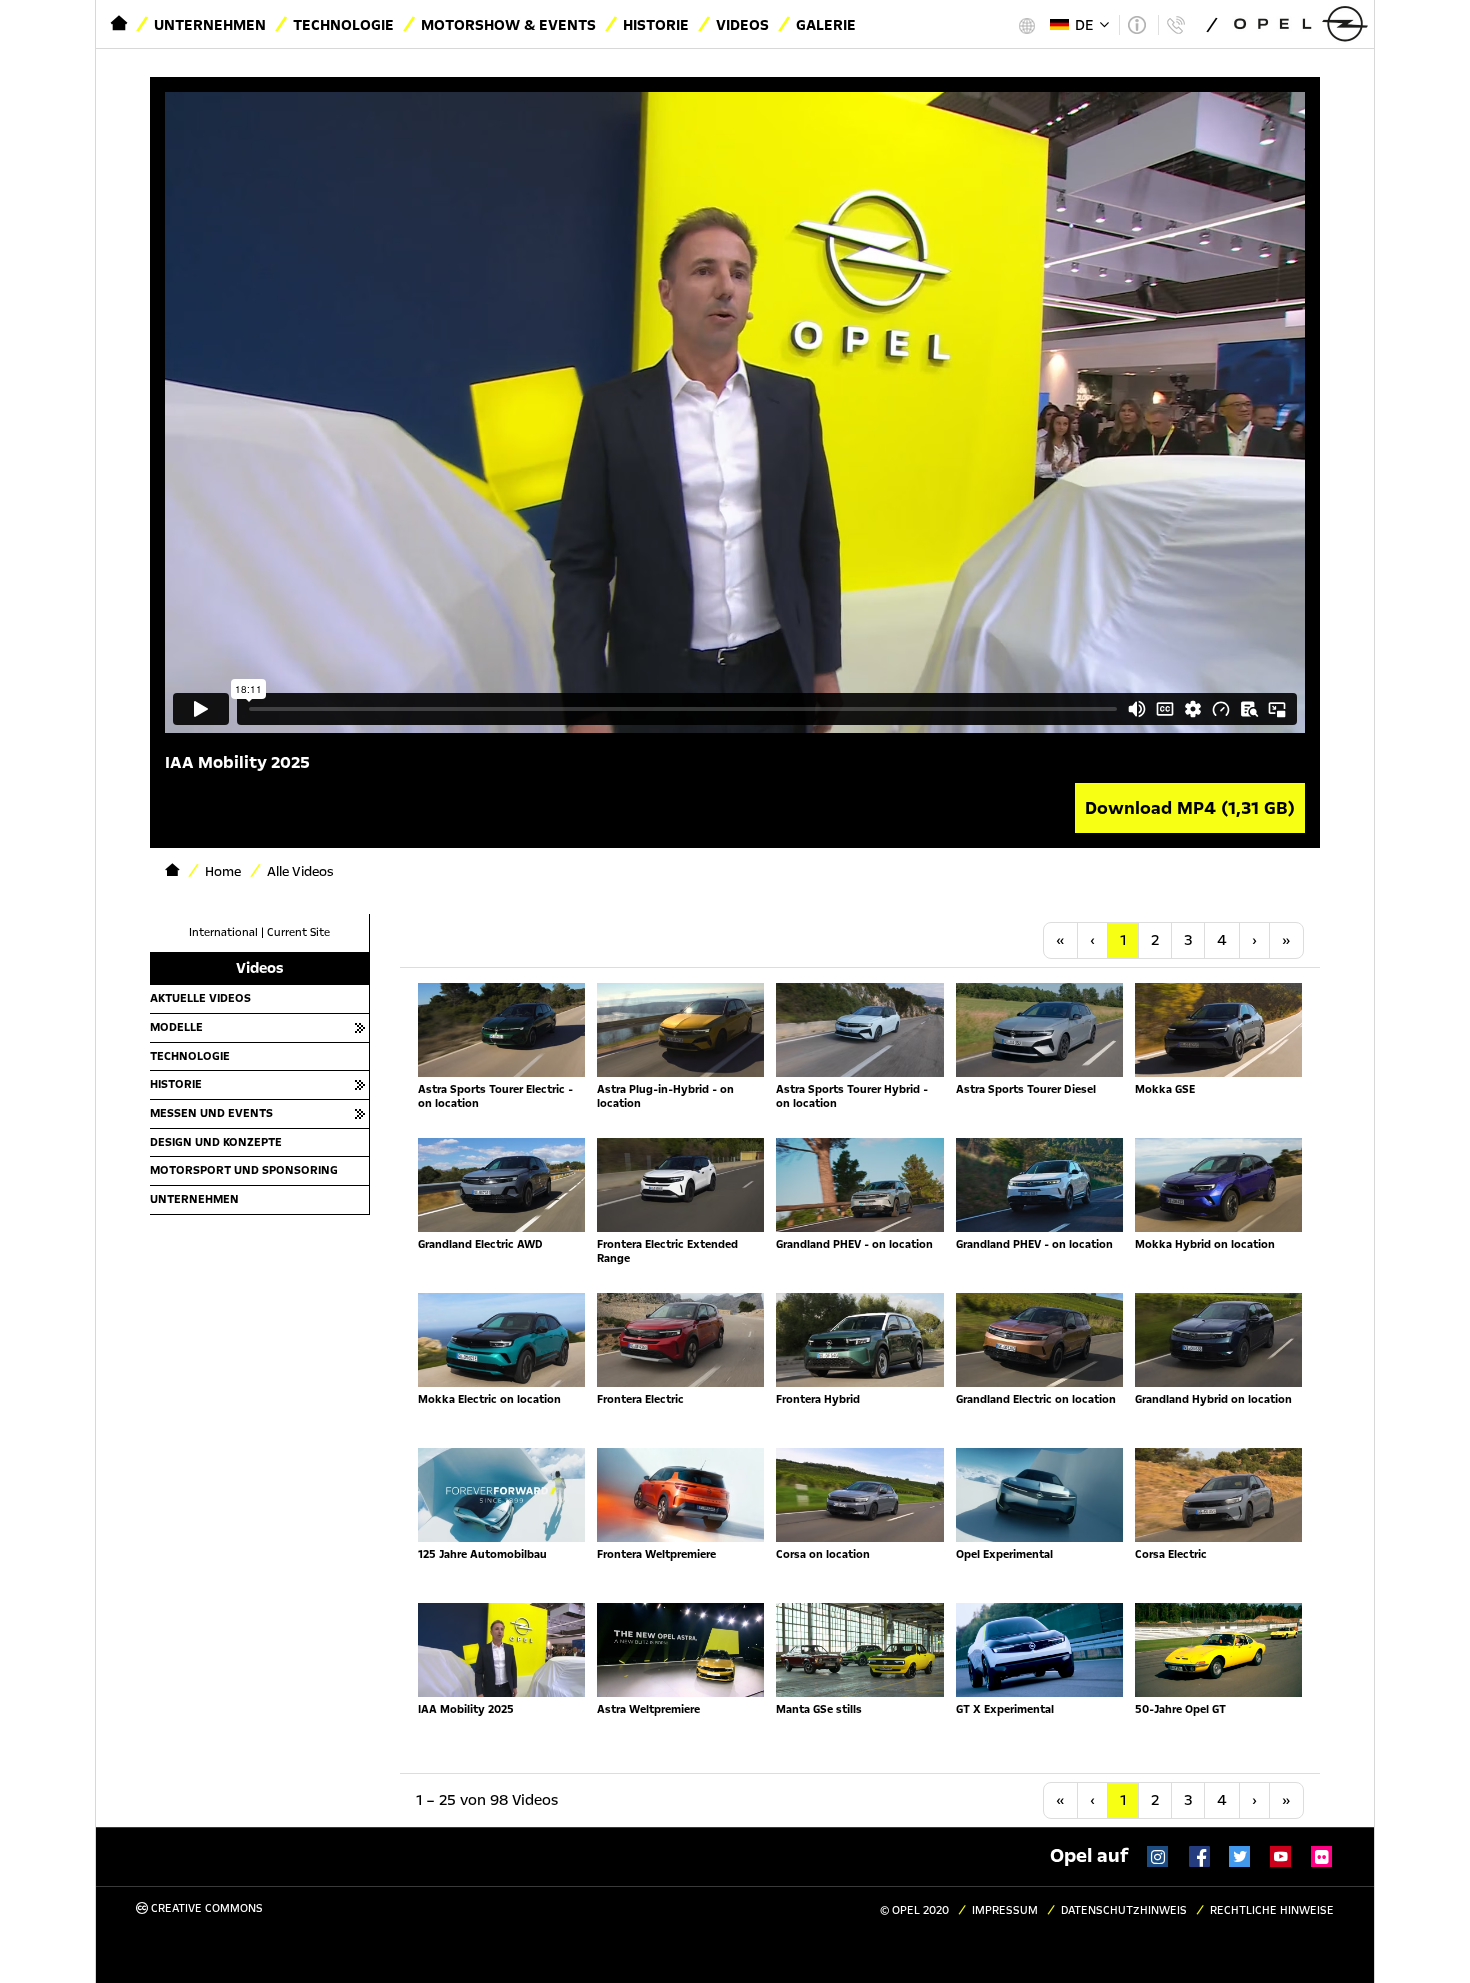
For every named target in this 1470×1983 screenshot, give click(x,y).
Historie (656, 25)
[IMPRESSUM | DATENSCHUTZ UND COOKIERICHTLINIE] (1136, 25)
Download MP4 (1190, 808)
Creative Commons (205, 1908)
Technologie (343, 25)
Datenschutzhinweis (1124, 1910)
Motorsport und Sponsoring (244, 1170)
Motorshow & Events (508, 25)
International (223, 932)
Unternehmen (210, 25)
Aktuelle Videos (200, 998)
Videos (742, 25)
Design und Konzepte (216, 1142)
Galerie (826, 25)
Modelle (176, 1027)
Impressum (1005, 1910)
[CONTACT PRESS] (1175, 25)
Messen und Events (211, 1113)
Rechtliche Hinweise (1272, 1910)
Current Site (298, 932)
